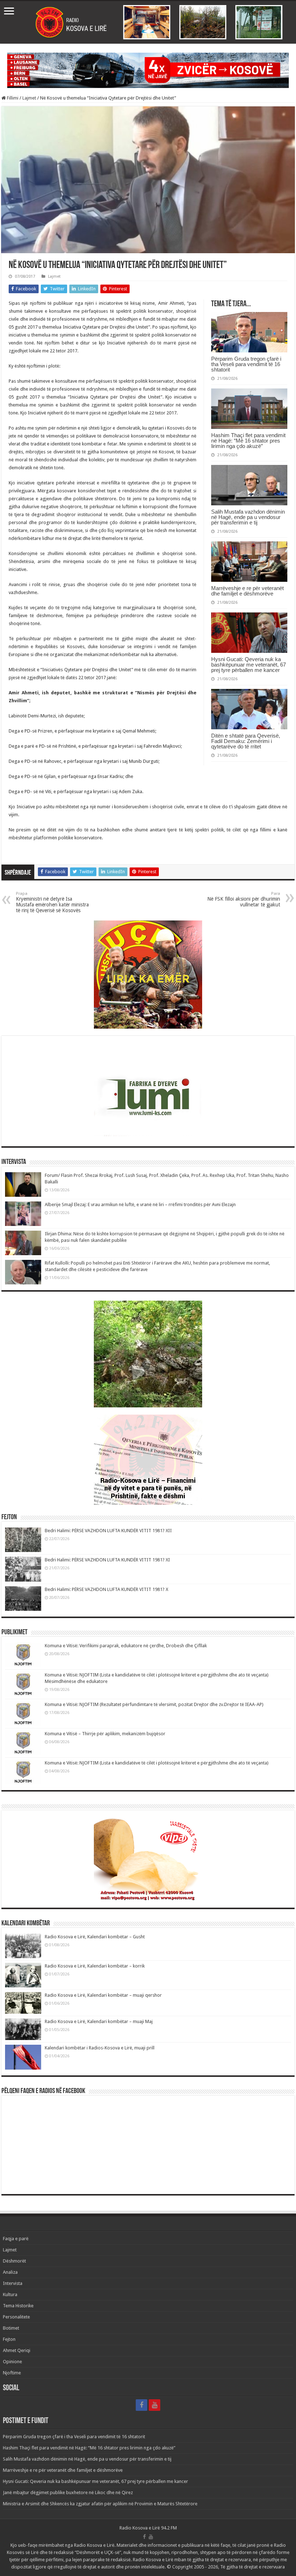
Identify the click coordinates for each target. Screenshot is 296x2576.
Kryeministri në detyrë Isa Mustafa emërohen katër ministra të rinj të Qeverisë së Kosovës (52, 902)
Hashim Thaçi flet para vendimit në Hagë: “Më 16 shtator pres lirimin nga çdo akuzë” (248, 441)
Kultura (10, 2294)
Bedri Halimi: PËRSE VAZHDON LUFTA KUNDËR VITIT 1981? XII (108, 1531)
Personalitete (16, 2317)
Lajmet (29, 98)
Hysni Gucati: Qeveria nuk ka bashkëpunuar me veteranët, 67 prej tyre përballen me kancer (249, 665)
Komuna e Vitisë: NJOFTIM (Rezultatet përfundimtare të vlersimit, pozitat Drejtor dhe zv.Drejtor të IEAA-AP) (154, 1704)
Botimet (11, 2328)
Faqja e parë (16, 2239)
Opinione (12, 2362)
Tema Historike (18, 2306)
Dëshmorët (14, 2261)
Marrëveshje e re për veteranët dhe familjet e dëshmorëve (247, 591)
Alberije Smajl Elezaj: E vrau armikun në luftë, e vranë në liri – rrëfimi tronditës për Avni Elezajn (140, 1205)
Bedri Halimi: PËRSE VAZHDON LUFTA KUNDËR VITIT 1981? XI (107, 1560)
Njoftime (12, 2373)
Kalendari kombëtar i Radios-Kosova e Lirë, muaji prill (100, 2048)
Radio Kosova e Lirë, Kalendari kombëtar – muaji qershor (103, 1995)
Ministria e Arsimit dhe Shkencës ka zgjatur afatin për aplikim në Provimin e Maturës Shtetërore (100, 2504)
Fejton (9, 2339)
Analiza (10, 2272)
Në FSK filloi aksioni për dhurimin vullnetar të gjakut (244, 899)
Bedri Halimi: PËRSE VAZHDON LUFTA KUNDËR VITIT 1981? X (106, 1589)
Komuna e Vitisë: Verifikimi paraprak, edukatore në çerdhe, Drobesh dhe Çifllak (126, 1646)
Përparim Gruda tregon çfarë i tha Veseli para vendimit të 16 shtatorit (246, 364)
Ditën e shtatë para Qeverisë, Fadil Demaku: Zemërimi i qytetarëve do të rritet (246, 741)
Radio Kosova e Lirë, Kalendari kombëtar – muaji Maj (99, 2021)
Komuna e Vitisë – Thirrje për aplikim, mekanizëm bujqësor (105, 1734)
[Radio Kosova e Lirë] (148, 22)
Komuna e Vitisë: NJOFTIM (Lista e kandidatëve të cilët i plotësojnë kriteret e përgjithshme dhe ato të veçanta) (157, 1763)
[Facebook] (142, 2405)
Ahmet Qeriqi (17, 2350)
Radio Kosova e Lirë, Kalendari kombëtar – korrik (95, 1966)
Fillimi (12, 98)
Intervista (13, 2283)
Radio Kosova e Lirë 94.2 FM (148, 2528)
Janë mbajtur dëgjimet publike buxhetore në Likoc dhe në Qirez (68, 2493)
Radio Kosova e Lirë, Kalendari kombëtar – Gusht (95, 1937)
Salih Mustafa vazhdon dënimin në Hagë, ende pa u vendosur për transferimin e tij (248, 517)
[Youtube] (154, 2405)
